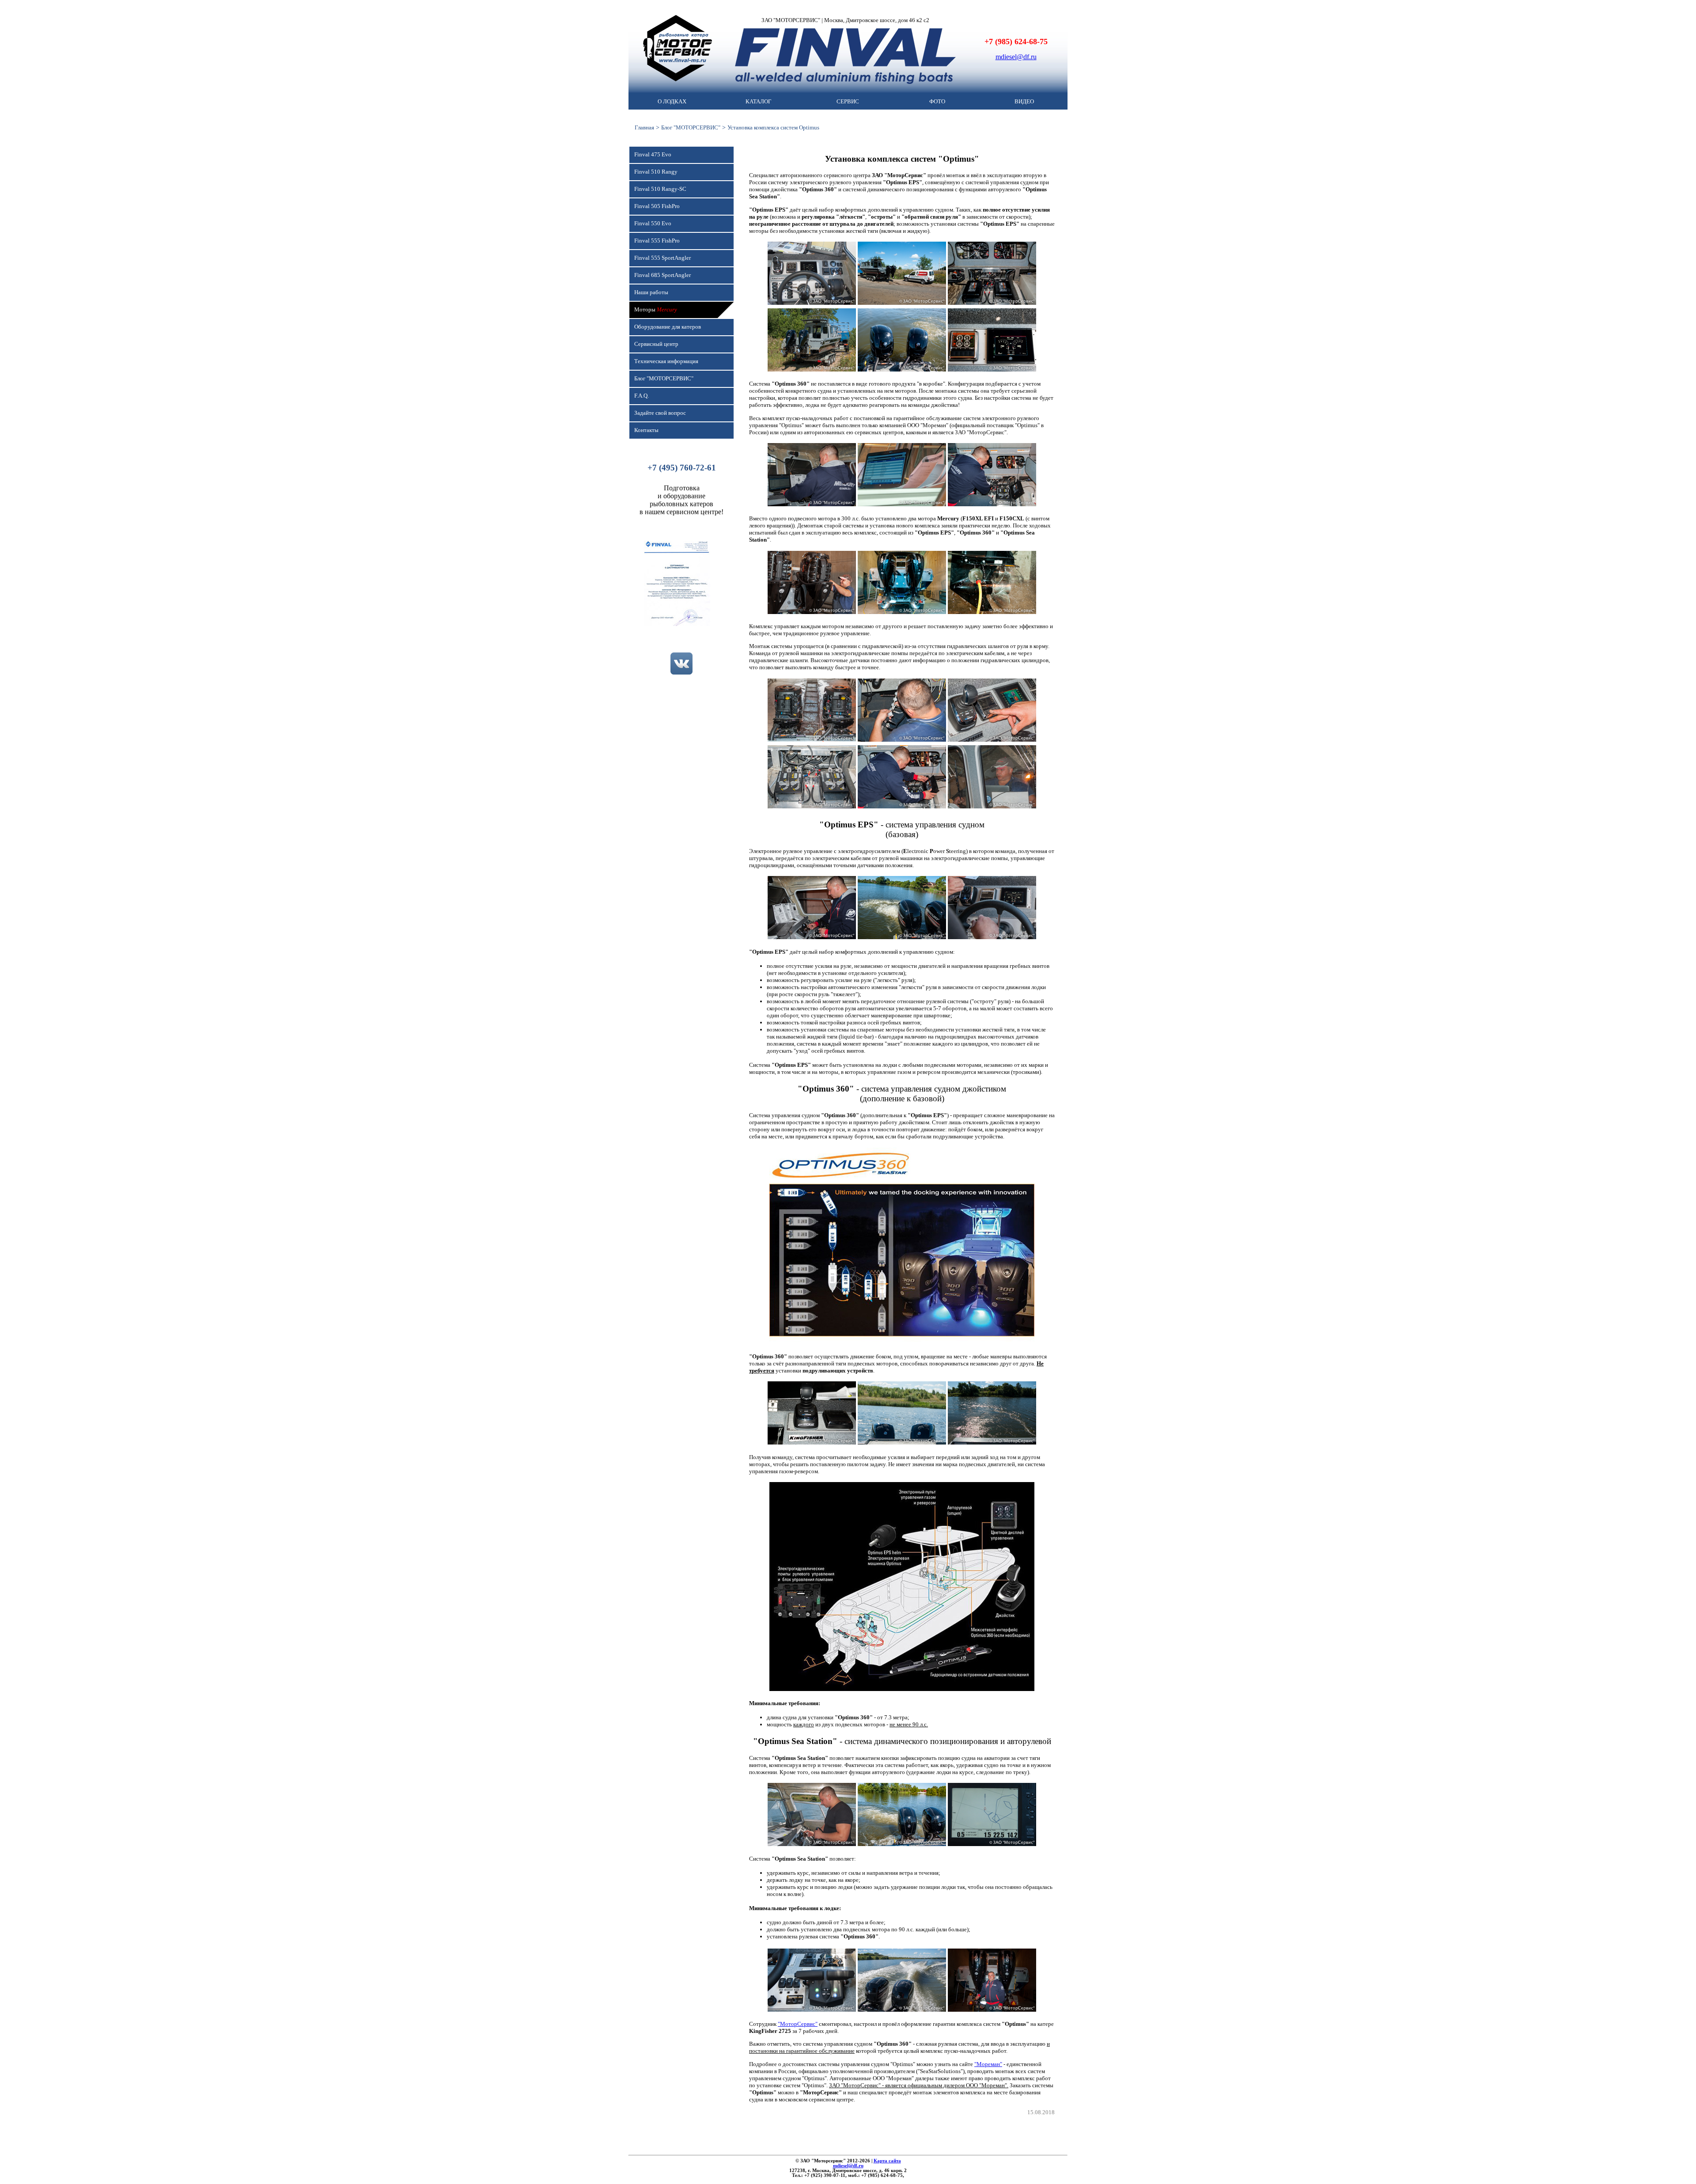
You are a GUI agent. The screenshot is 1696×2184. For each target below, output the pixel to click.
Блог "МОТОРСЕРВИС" (691, 127)
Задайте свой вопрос (660, 413)
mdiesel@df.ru (1016, 57)
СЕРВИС (848, 102)
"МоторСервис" (798, 2024)
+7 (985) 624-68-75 (1016, 42)
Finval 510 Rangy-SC (660, 189)
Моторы (656, 310)
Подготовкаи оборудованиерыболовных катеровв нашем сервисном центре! (681, 500)
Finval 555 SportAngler (662, 258)
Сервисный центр (656, 344)
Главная (644, 127)
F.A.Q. (642, 396)
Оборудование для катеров (668, 327)
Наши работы (651, 292)
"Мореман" (988, 2064)
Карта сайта (887, 2161)
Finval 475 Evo (653, 155)
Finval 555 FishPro (657, 241)
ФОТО (937, 102)
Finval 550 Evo (653, 224)
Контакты (646, 430)
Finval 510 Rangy (656, 172)
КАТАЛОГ (759, 102)
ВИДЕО (1024, 102)
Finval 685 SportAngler (662, 275)
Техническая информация (666, 361)
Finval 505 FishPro (657, 206)
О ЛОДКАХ (672, 102)
